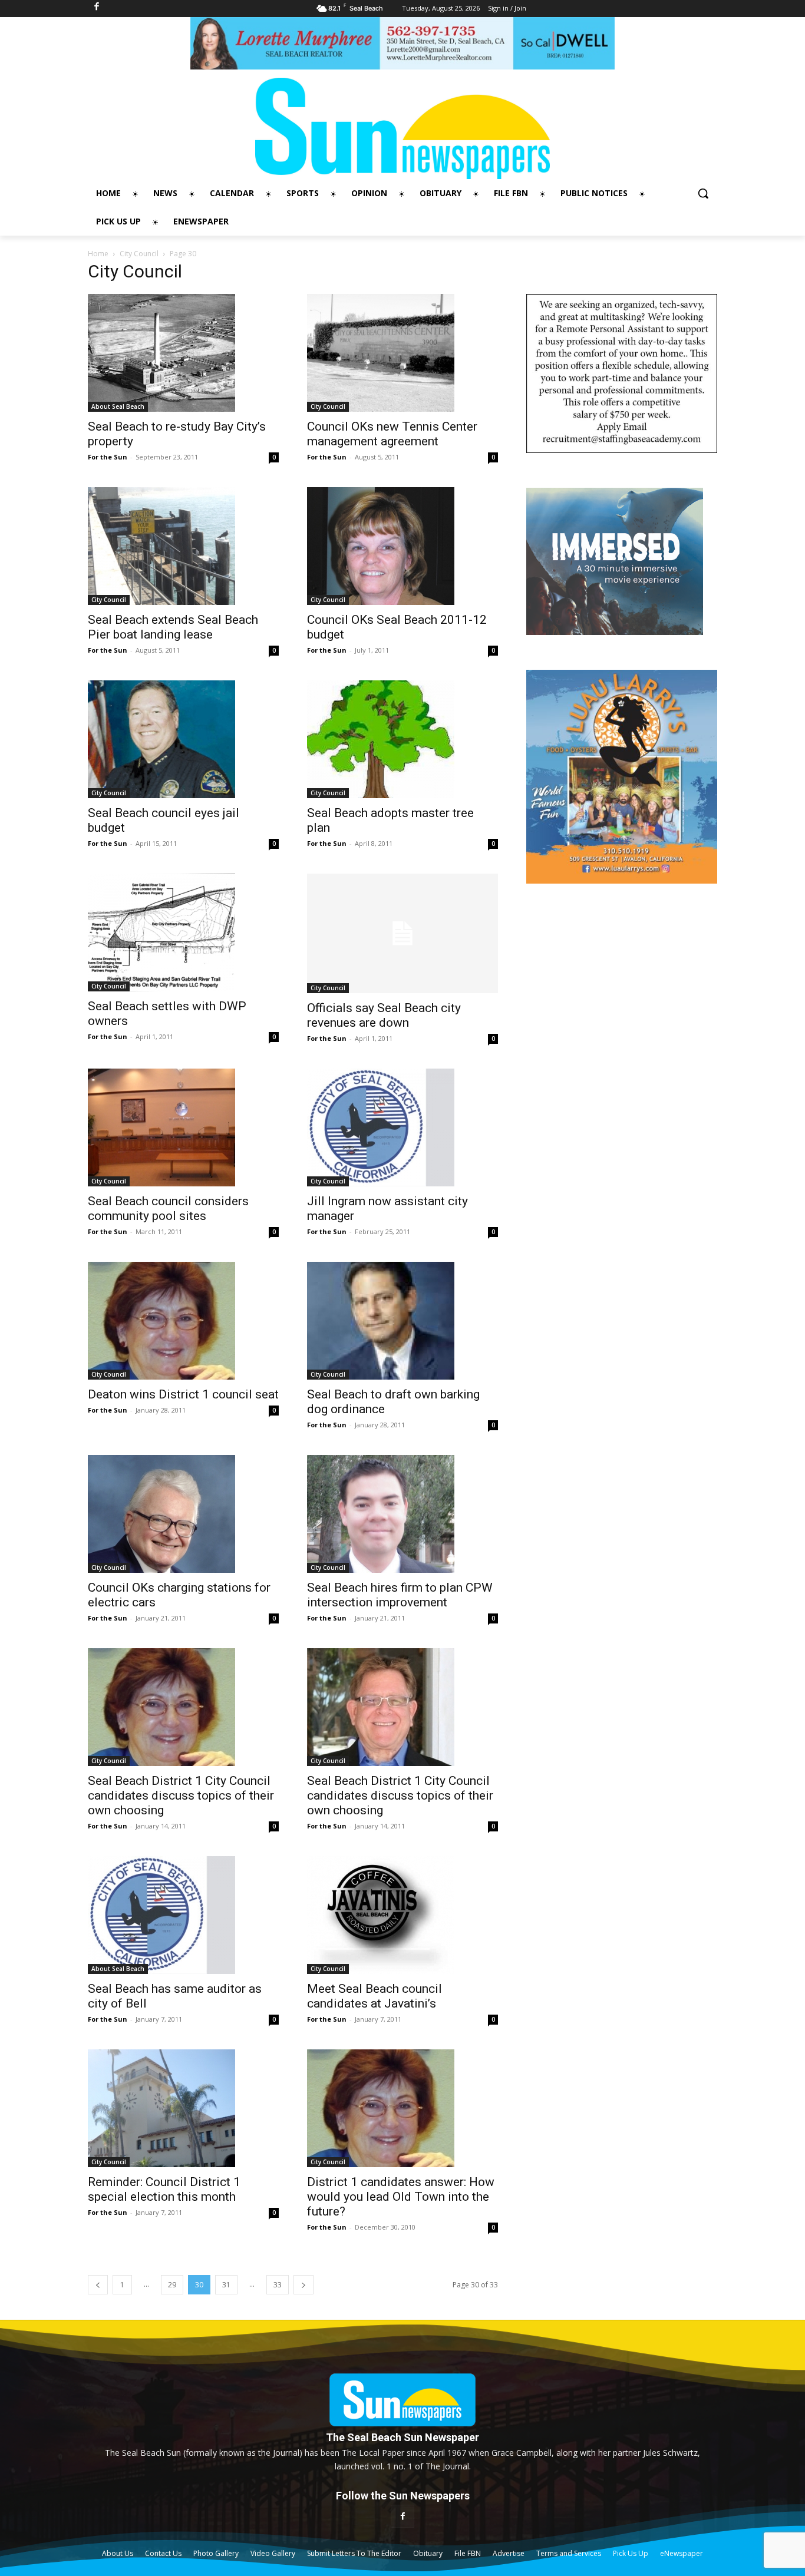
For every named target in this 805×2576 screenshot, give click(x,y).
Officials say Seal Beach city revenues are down (384, 1015)
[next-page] (303, 2285)
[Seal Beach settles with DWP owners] (183, 932)
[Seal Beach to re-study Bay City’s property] (183, 353)
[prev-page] (98, 2285)
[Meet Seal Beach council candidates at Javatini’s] (402, 1915)
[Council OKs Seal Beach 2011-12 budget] (402, 546)
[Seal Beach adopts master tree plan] (402, 739)
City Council (139, 254)
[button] (703, 193)
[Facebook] (402, 2516)
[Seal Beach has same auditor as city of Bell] (183, 1915)
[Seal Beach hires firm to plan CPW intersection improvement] (402, 1514)
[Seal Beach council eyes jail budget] (183, 739)
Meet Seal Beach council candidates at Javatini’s (375, 1996)
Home (98, 254)
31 (226, 2285)
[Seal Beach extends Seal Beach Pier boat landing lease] (183, 546)
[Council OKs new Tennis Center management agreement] (402, 353)
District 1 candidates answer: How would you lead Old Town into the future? (401, 2197)
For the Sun (108, 457)
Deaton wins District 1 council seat (183, 1394)
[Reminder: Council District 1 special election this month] (183, 2108)
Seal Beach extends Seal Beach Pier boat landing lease (173, 627)
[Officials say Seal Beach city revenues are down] (402, 933)
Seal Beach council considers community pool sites (168, 1208)
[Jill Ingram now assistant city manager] (402, 1127)
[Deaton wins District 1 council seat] (183, 1321)
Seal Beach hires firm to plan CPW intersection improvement (400, 1595)
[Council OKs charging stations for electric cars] (183, 1514)
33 (278, 2285)
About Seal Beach (118, 406)
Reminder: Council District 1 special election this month (164, 2189)
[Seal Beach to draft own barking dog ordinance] (402, 1321)
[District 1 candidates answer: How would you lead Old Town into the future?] (402, 2108)
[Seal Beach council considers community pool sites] (183, 1127)
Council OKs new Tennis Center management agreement (392, 434)
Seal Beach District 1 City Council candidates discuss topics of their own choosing (181, 1795)
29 (172, 2285)
